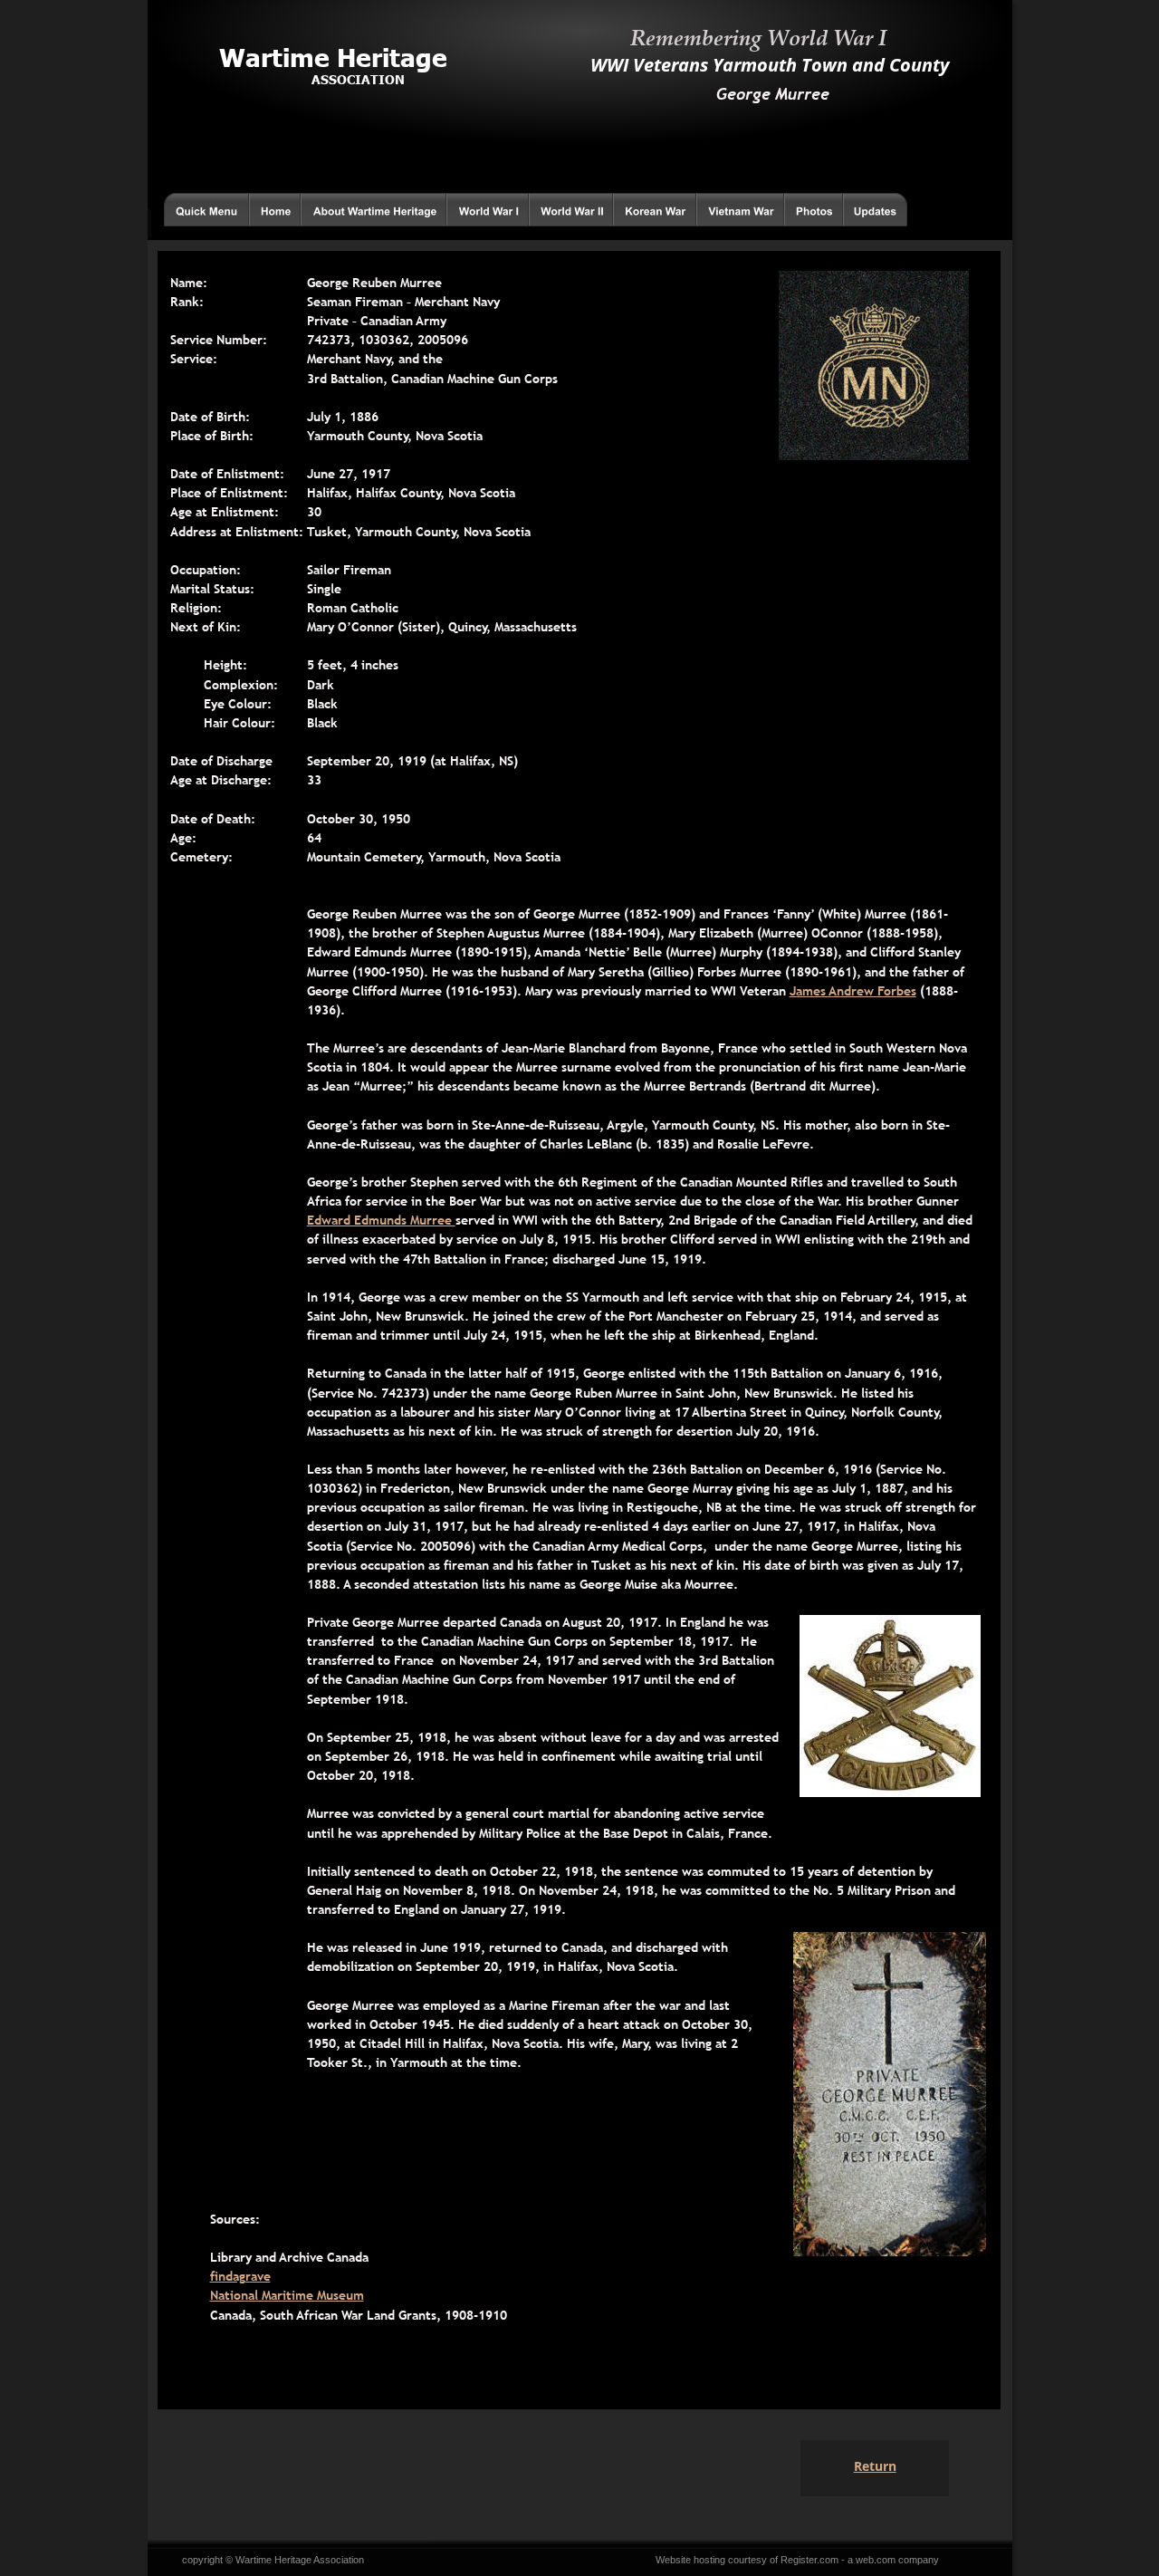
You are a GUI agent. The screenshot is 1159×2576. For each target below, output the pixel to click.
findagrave (240, 2276)
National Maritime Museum (287, 2295)
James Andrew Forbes (853, 991)
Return (875, 2466)
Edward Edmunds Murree (381, 1220)
